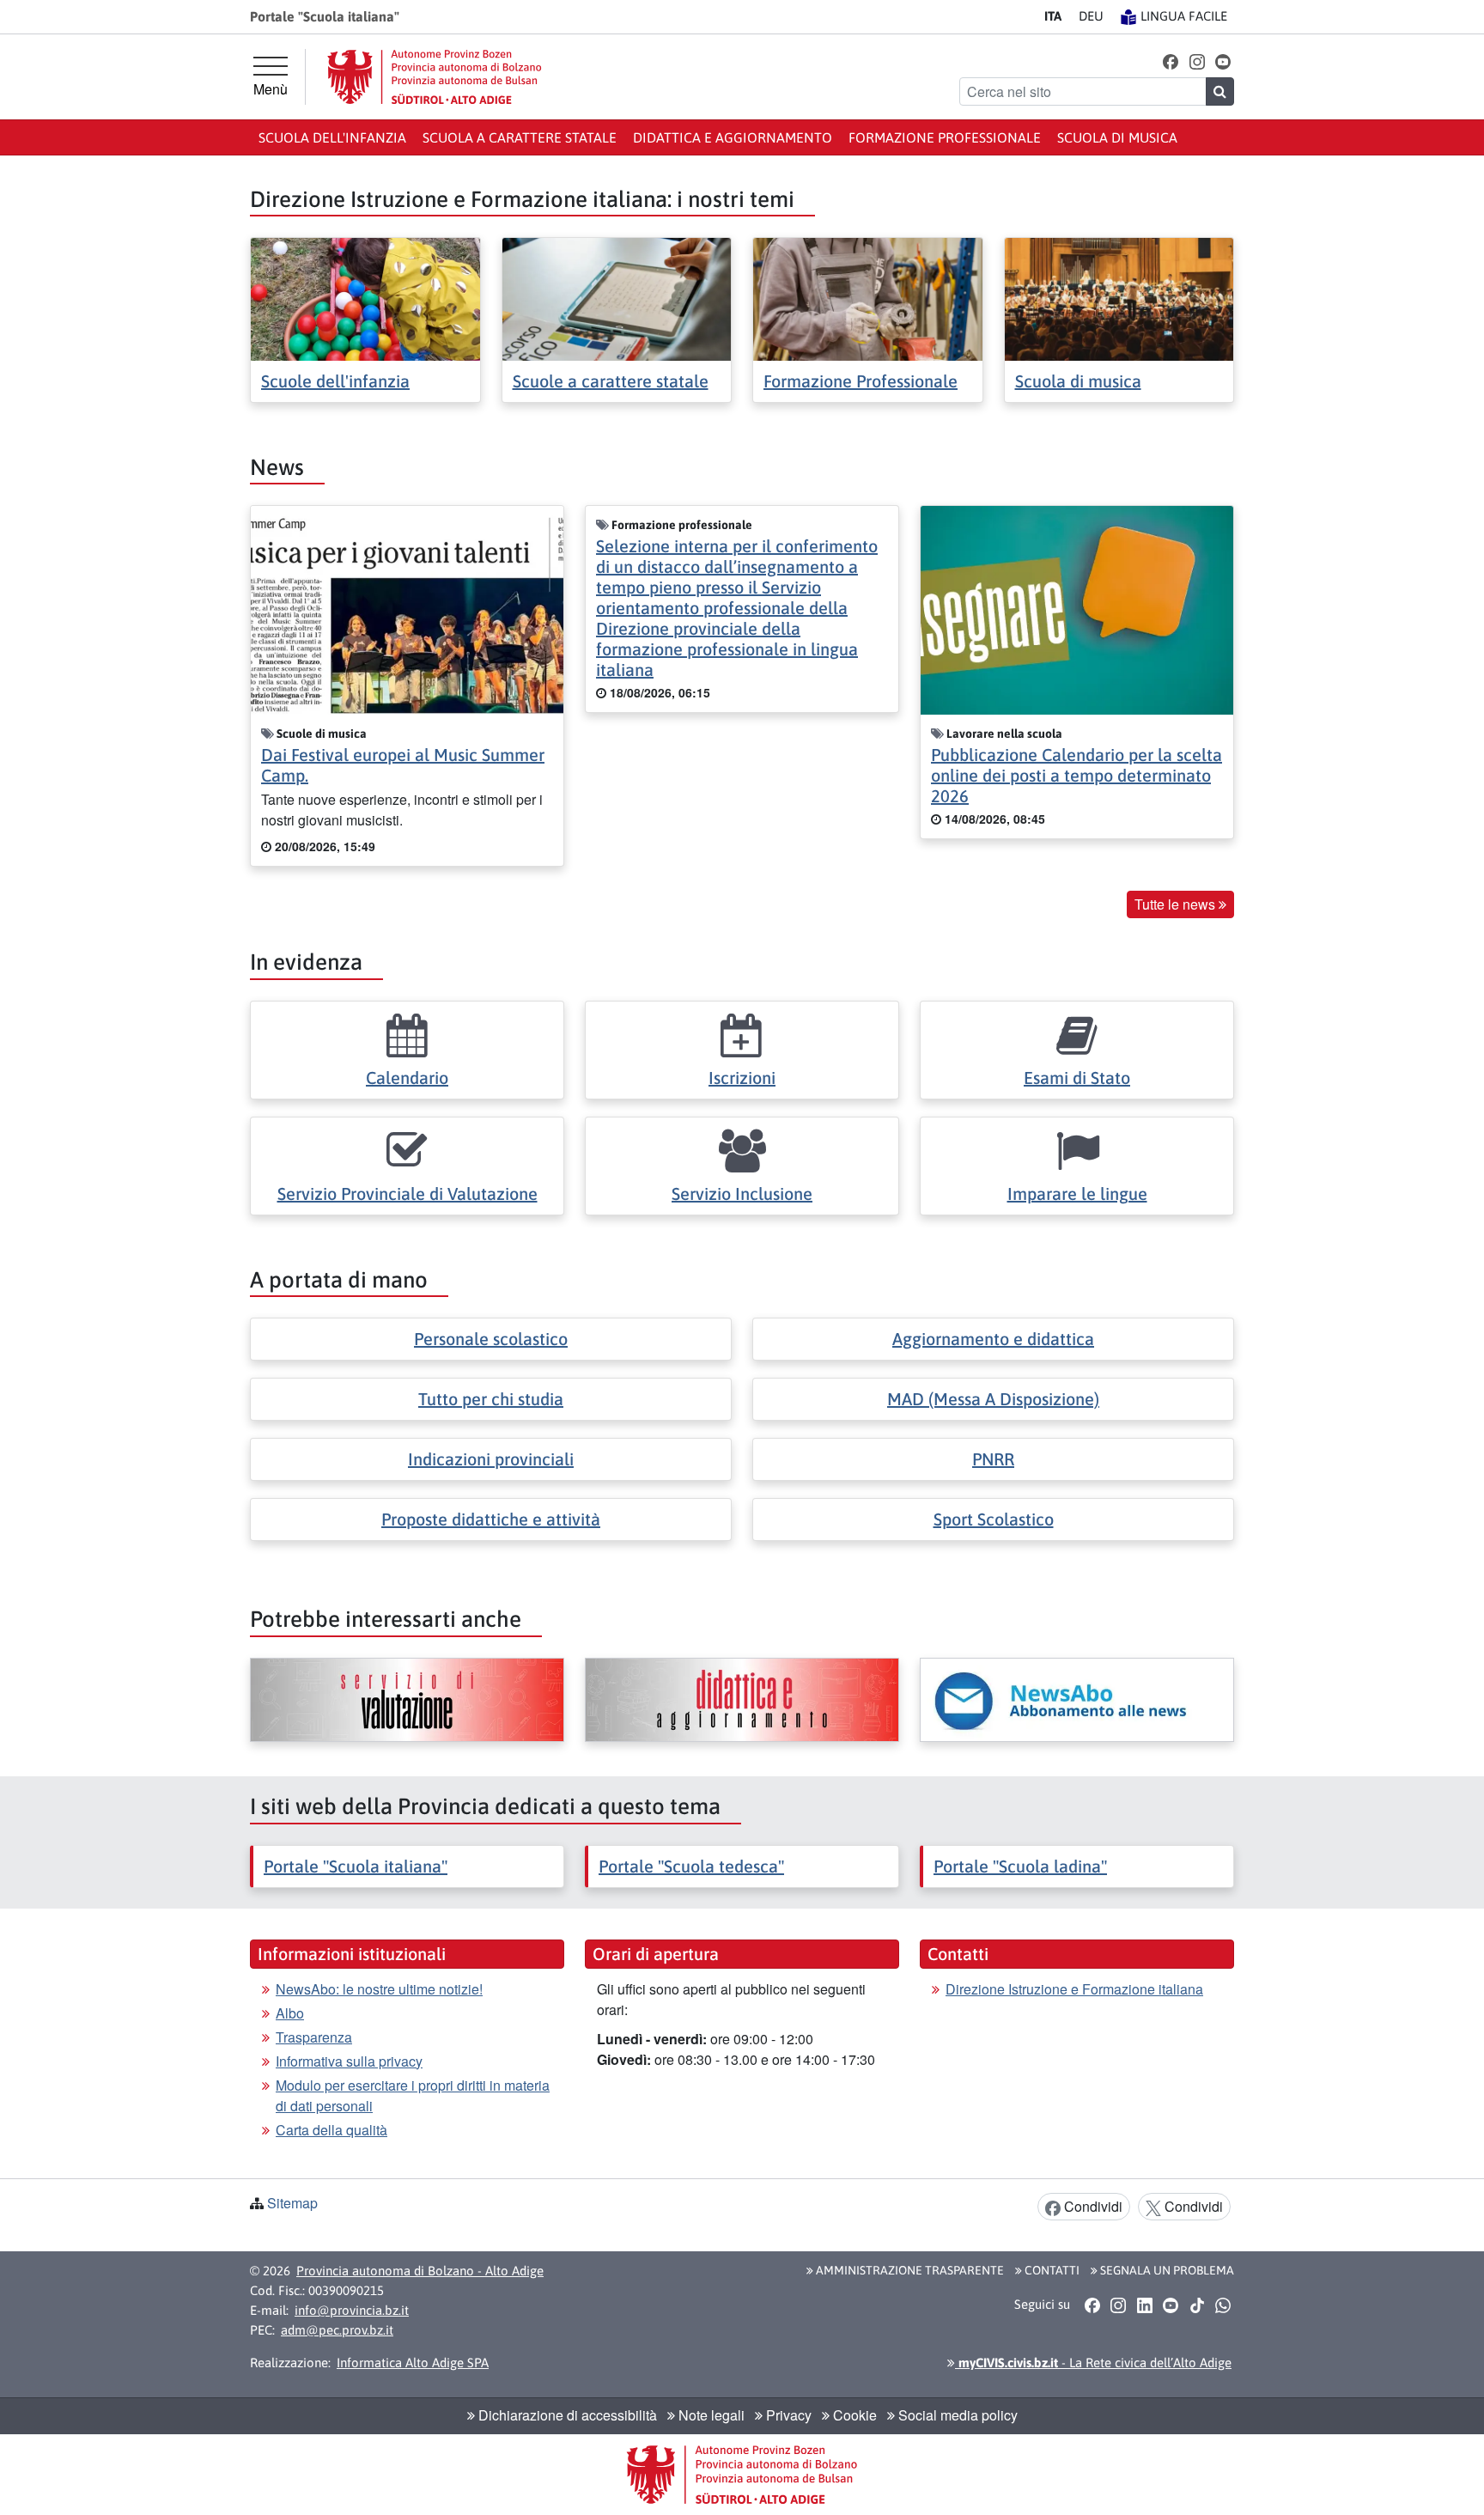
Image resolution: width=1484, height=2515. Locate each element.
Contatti (1051, 2270)
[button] (1171, 61)
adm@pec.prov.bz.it (337, 2330)
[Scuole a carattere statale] (617, 298)
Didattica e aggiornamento (733, 137)
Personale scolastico (491, 1339)
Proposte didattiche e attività (491, 1519)
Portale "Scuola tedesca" (691, 1866)
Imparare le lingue (1077, 1194)
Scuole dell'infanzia (335, 381)
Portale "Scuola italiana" (356, 1866)
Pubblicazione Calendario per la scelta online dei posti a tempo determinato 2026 (1077, 775)
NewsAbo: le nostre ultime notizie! (379, 1989)
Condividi (1092, 2206)
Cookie (853, 2415)
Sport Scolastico (994, 1519)
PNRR (993, 1459)
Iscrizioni (742, 1078)
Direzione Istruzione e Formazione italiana (1074, 1989)
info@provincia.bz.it (352, 2310)
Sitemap (292, 2203)
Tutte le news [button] (1177, 904)
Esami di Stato (1077, 1078)
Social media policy (956, 2415)
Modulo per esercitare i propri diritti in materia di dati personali (413, 2095)
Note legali (710, 2415)
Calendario (407, 1078)
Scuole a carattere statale (611, 381)
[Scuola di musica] (1119, 298)
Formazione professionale (945, 137)
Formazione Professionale (861, 381)
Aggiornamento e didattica (993, 1339)
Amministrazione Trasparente (909, 2270)
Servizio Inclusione (742, 1194)
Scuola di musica (1117, 137)
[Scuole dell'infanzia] (365, 298)
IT (1053, 16)
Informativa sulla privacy (349, 2061)
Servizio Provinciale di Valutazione (407, 1194)
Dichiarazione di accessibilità (566, 2415)
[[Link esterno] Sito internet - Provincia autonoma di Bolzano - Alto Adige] (435, 77)
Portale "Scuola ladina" (1020, 1866)
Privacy (787, 2415)
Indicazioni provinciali (491, 1459)
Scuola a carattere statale (520, 137)
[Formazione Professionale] (868, 298)
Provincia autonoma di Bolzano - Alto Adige (420, 2271)
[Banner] (407, 1700)
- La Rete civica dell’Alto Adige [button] (1093, 2363)
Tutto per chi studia (491, 1399)
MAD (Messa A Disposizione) (993, 1399)
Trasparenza (314, 2037)
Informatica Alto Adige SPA (413, 2363)
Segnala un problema (1166, 2270)
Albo (290, 2013)
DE (1091, 16)
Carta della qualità (331, 2130)
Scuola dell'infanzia (332, 137)
